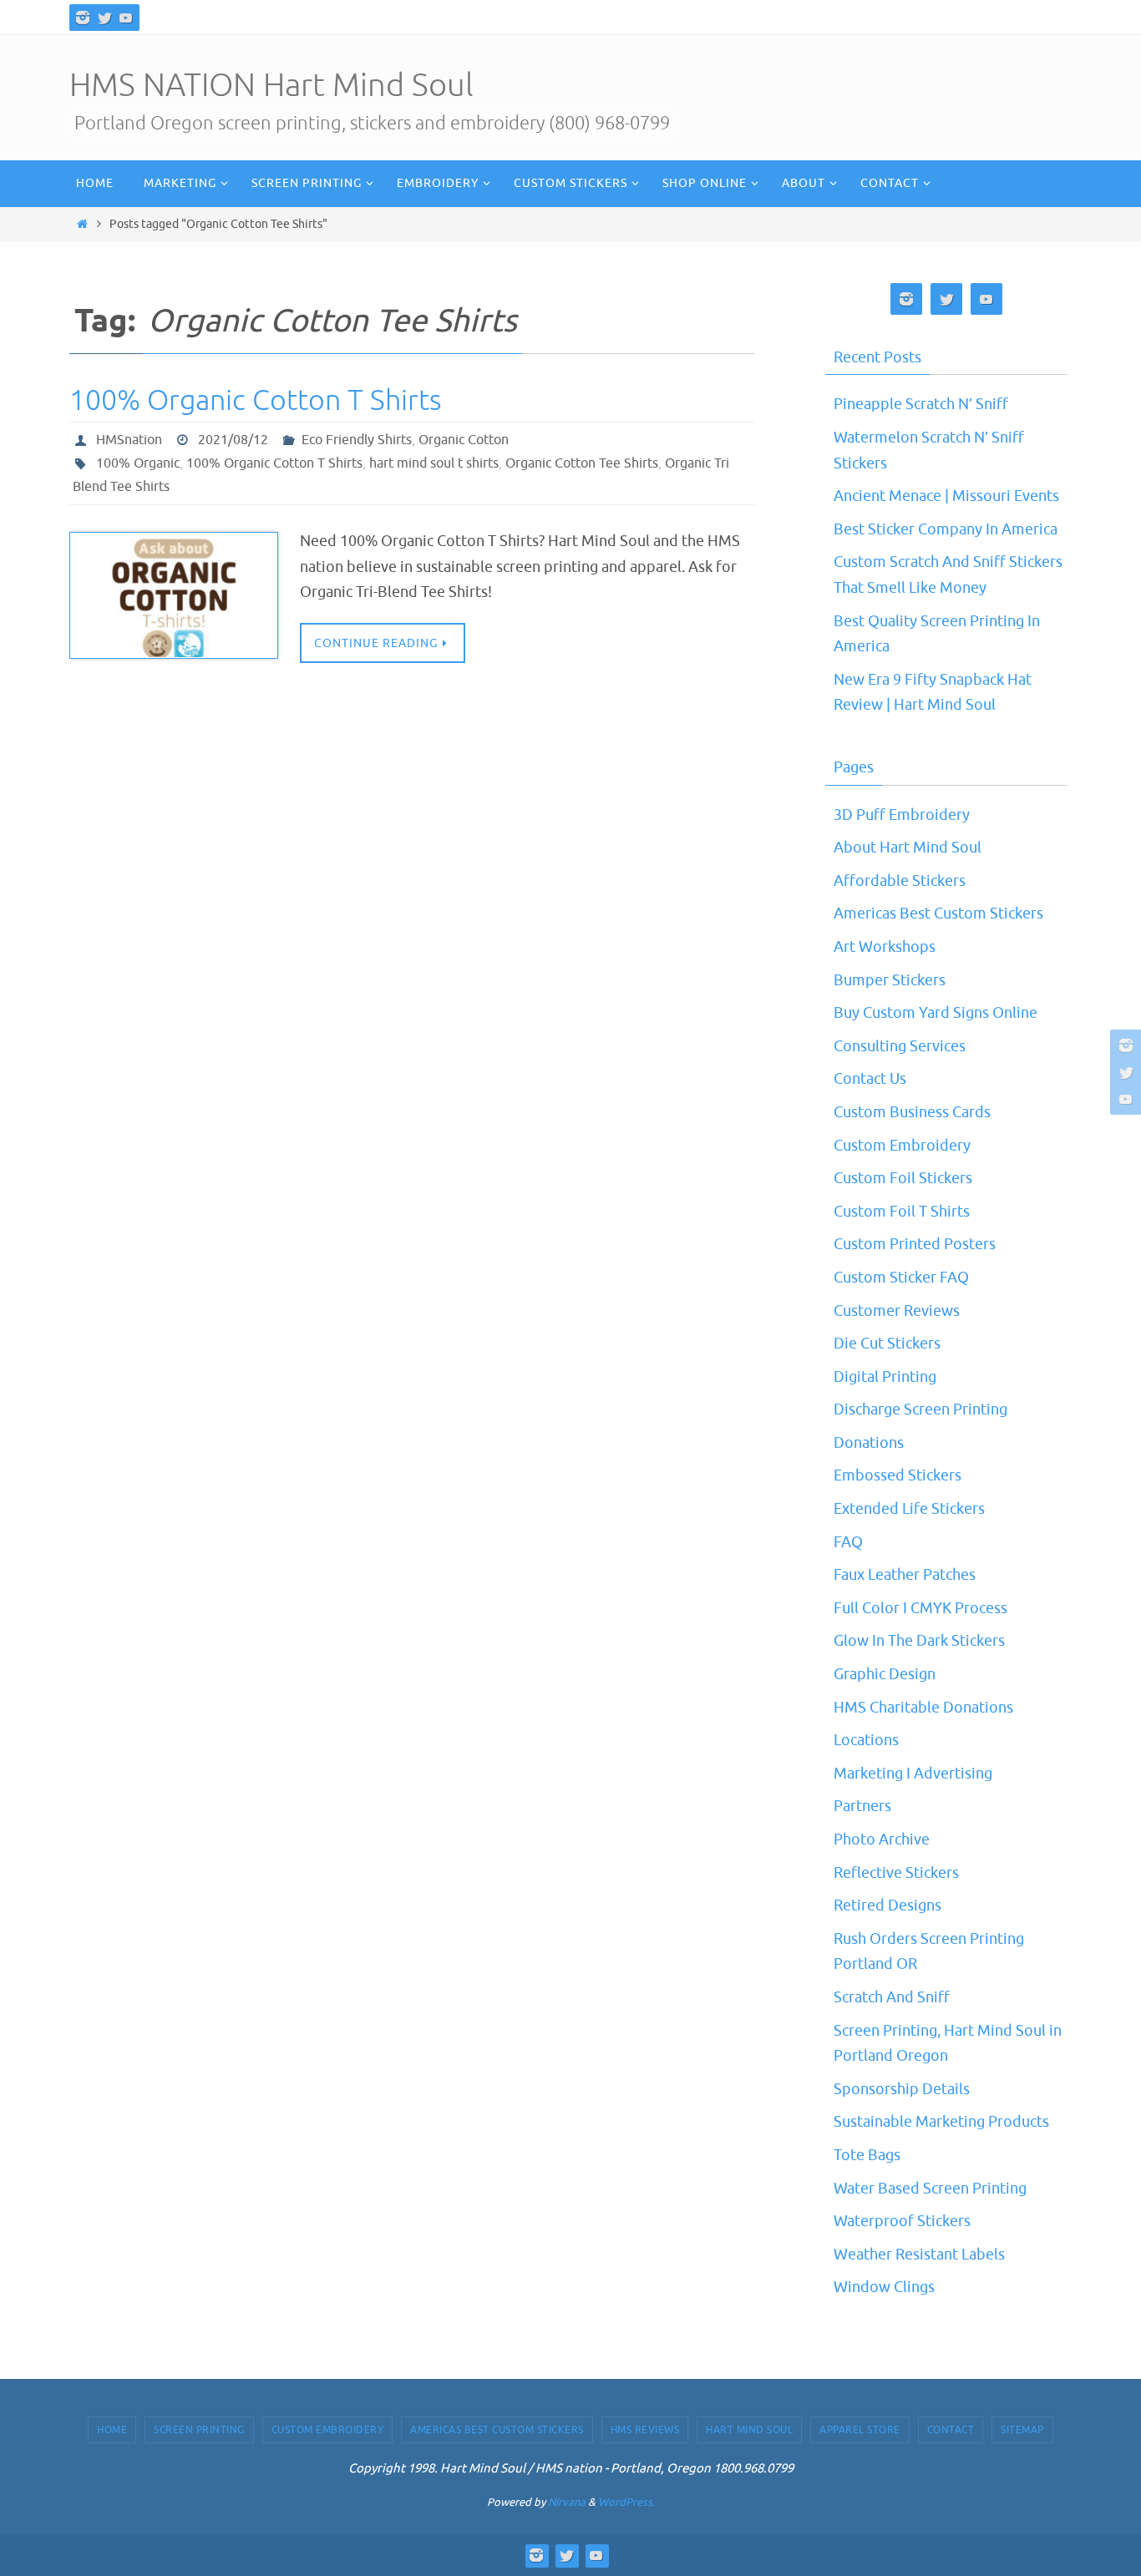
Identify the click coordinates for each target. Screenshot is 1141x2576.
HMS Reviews (645, 2430)
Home (112, 2430)
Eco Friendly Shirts (357, 440)
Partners (862, 1806)
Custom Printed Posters (915, 1244)
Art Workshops (885, 947)
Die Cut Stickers (887, 1344)
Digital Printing (885, 1377)
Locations (866, 1740)
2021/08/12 (233, 440)
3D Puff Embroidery (902, 815)
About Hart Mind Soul (908, 848)
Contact (951, 2430)
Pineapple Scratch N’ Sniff (921, 404)
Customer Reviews (897, 1311)
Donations (869, 1443)
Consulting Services (900, 1046)
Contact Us (870, 1079)
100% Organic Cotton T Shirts (256, 400)
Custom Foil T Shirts (902, 1212)
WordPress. (626, 2502)
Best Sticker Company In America (946, 529)
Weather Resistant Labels (919, 2255)
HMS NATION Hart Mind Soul (271, 86)
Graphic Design (885, 1674)
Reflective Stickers (896, 1873)
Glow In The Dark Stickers (919, 1641)
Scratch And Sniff (892, 1997)
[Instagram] (83, 18)
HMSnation (129, 440)
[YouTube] (126, 18)
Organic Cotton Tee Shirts (582, 463)
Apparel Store (860, 2430)
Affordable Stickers (900, 881)
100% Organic (138, 463)
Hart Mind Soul (749, 2430)
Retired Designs (887, 1905)
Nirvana (567, 2502)
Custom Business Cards (912, 1112)
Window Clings (884, 2287)
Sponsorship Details (902, 2089)
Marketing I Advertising (913, 1774)
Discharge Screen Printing (920, 1409)
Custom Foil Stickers (903, 1178)
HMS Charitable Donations (923, 1708)
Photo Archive (882, 1840)
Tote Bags (867, 2155)
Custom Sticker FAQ (901, 1278)
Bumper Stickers (890, 980)
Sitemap (1022, 2430)
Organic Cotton (464, 440)
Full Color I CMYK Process (920, 1608)
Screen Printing (199, 2430)
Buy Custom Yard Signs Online (936, 1013)
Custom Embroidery (902, 1146)
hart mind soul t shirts (434, 463)
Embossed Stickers (898, 1475)
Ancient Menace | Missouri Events (946, 496)
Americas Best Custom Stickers (938, 913)
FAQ (848, 1542)
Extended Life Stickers (909, 1509)
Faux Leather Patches (905, 1575)
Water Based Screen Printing (930, 2189)
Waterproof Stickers (902, 2221)
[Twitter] (104, 18)
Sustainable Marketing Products (941, 2122)
